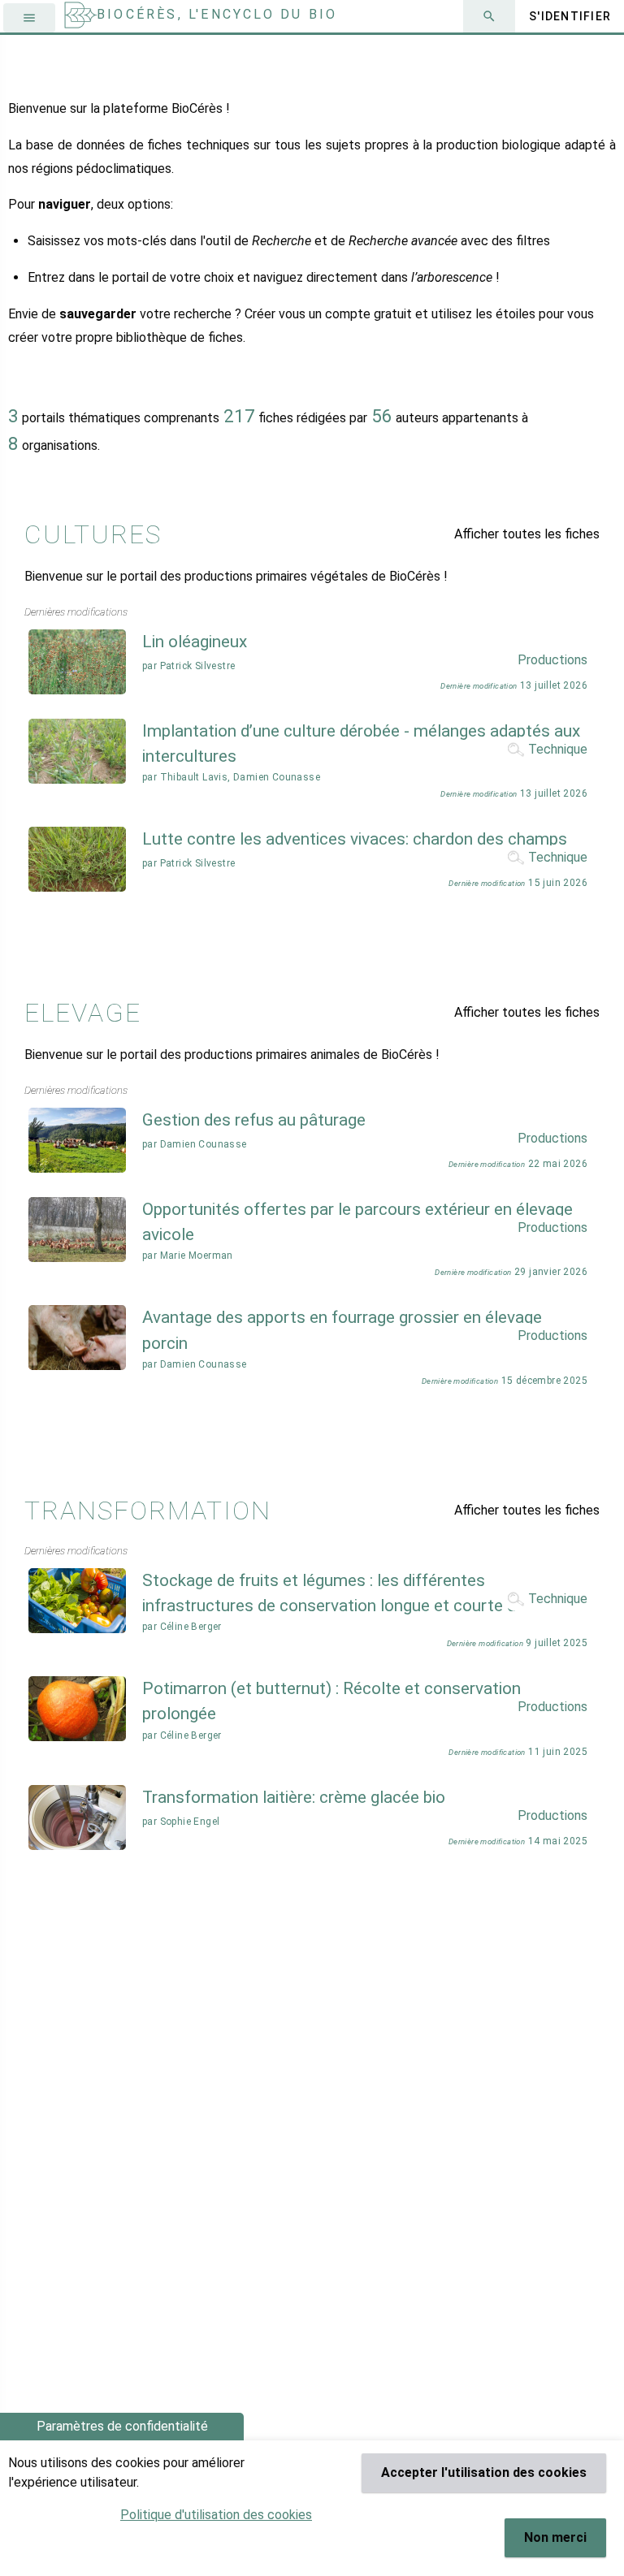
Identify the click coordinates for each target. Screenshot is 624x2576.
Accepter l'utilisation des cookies (484, 2472)
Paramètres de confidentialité (122, 2426)
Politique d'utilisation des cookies (216, 2515)
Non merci (555, 2537)
